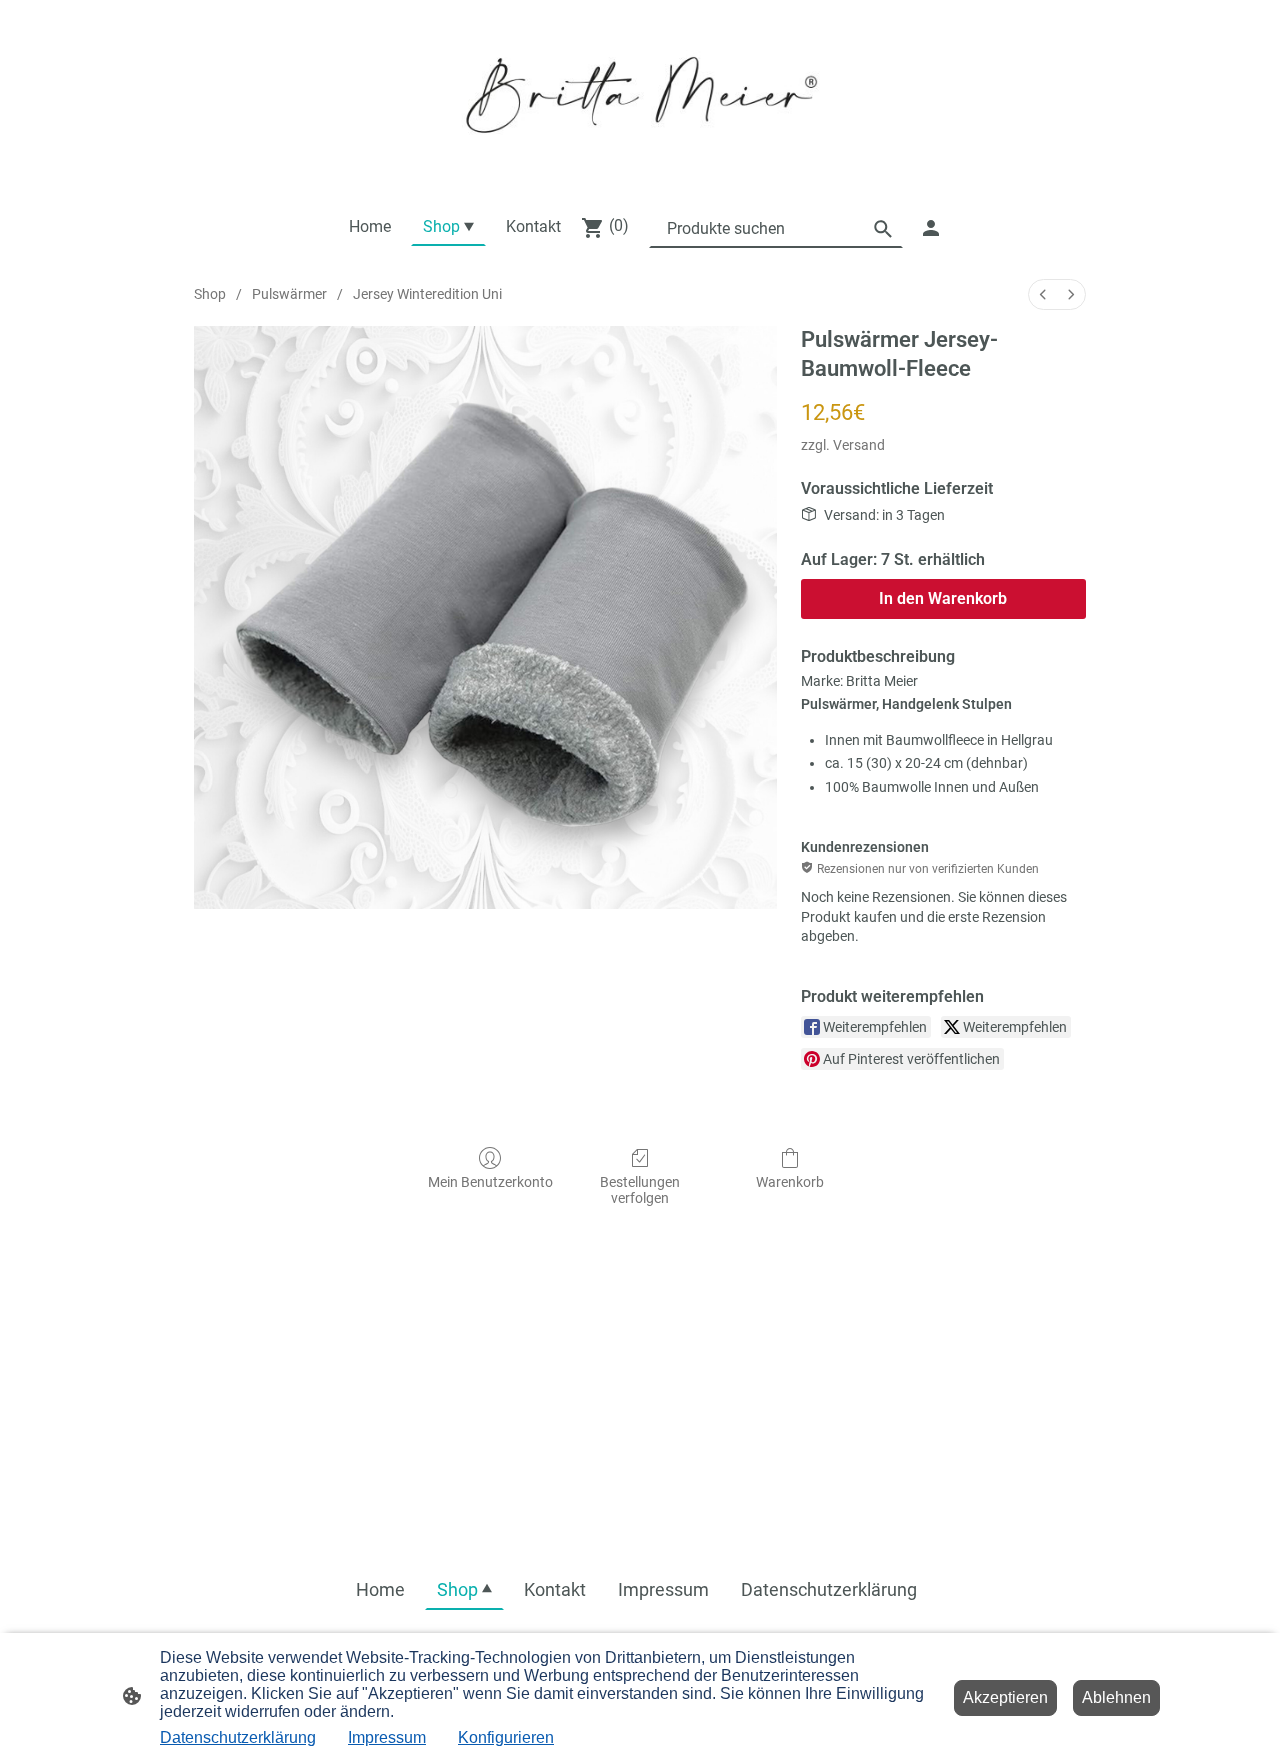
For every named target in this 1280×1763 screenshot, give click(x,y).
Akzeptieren (1005, 1697)
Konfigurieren (506, 1737)
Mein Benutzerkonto (490, 1182)
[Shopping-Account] (931, 228)
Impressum (387, 1737)
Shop (210, 294)
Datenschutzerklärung (238, 1737)
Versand (859, 445)
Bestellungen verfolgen (640, 1190)
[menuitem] (1043, 294)
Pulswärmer (289, 294)
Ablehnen (1116, 1697)
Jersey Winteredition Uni (427, 294)
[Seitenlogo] (640, 95)
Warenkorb (790, 1182)
